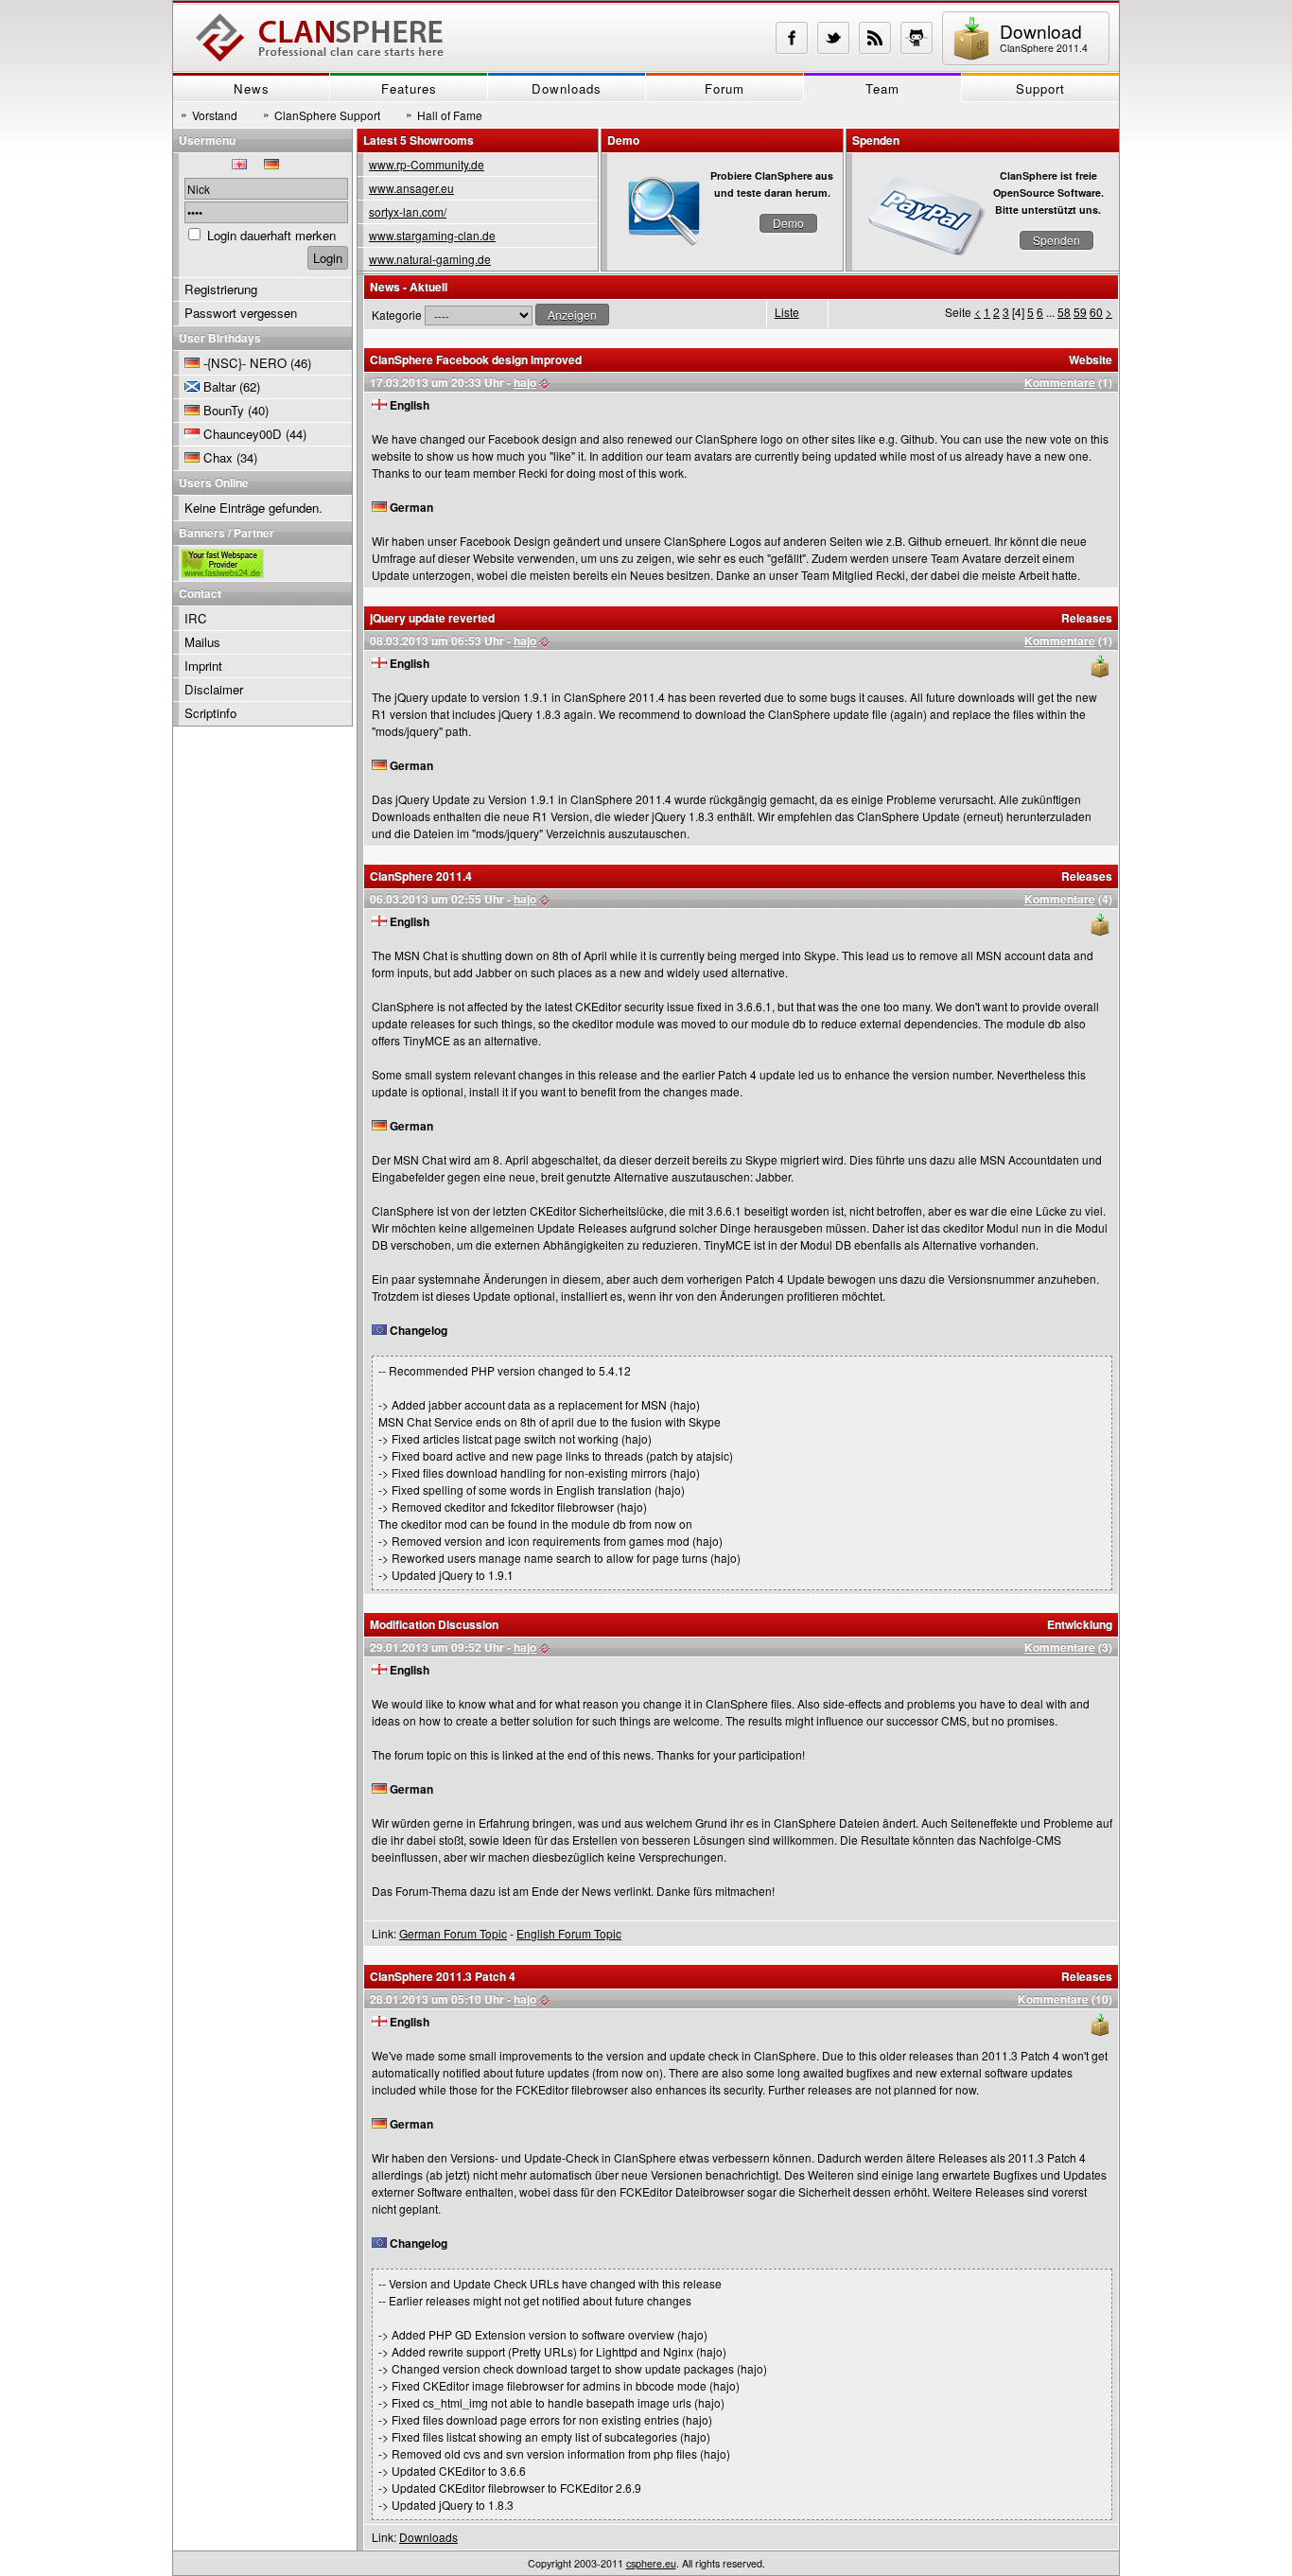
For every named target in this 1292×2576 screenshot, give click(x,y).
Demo (788, 223)
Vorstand (209, 114)
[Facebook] (792, 38)
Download (1044, 36)
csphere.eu (651, 2563)
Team (882, 88)
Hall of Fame (444, 114)
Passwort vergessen (241, 313)
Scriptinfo (210, 713)
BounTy (224, 410)
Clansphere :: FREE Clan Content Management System (320, 38)
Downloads (567, 88)
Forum (725, 88)
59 (1080, 312)
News (252, 88)
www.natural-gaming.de (430, 259)
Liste (787, 312)
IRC (196, 618)
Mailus (202, 642)
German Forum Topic (453, 1933)
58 (1064, 312)
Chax (218, 457)
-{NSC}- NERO (245, 363)
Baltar (219, 386)
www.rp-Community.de (427, 164)
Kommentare (1060, 382)
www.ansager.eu (411, 188)
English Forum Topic (569, 1933)
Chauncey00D (243, 434)
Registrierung (221, 289)
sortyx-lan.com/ (408, 211)
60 (1096, 312)
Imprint (203, 666)
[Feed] (875, 38)
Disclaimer (214, 689)
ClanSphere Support (322, 114)
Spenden (1056, 240)
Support (1040, 88)
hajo (525, 382)
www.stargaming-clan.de (432, 235)
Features (409, 88)
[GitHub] (917, 38)
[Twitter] (833, 38)
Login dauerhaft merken (271, 235)
